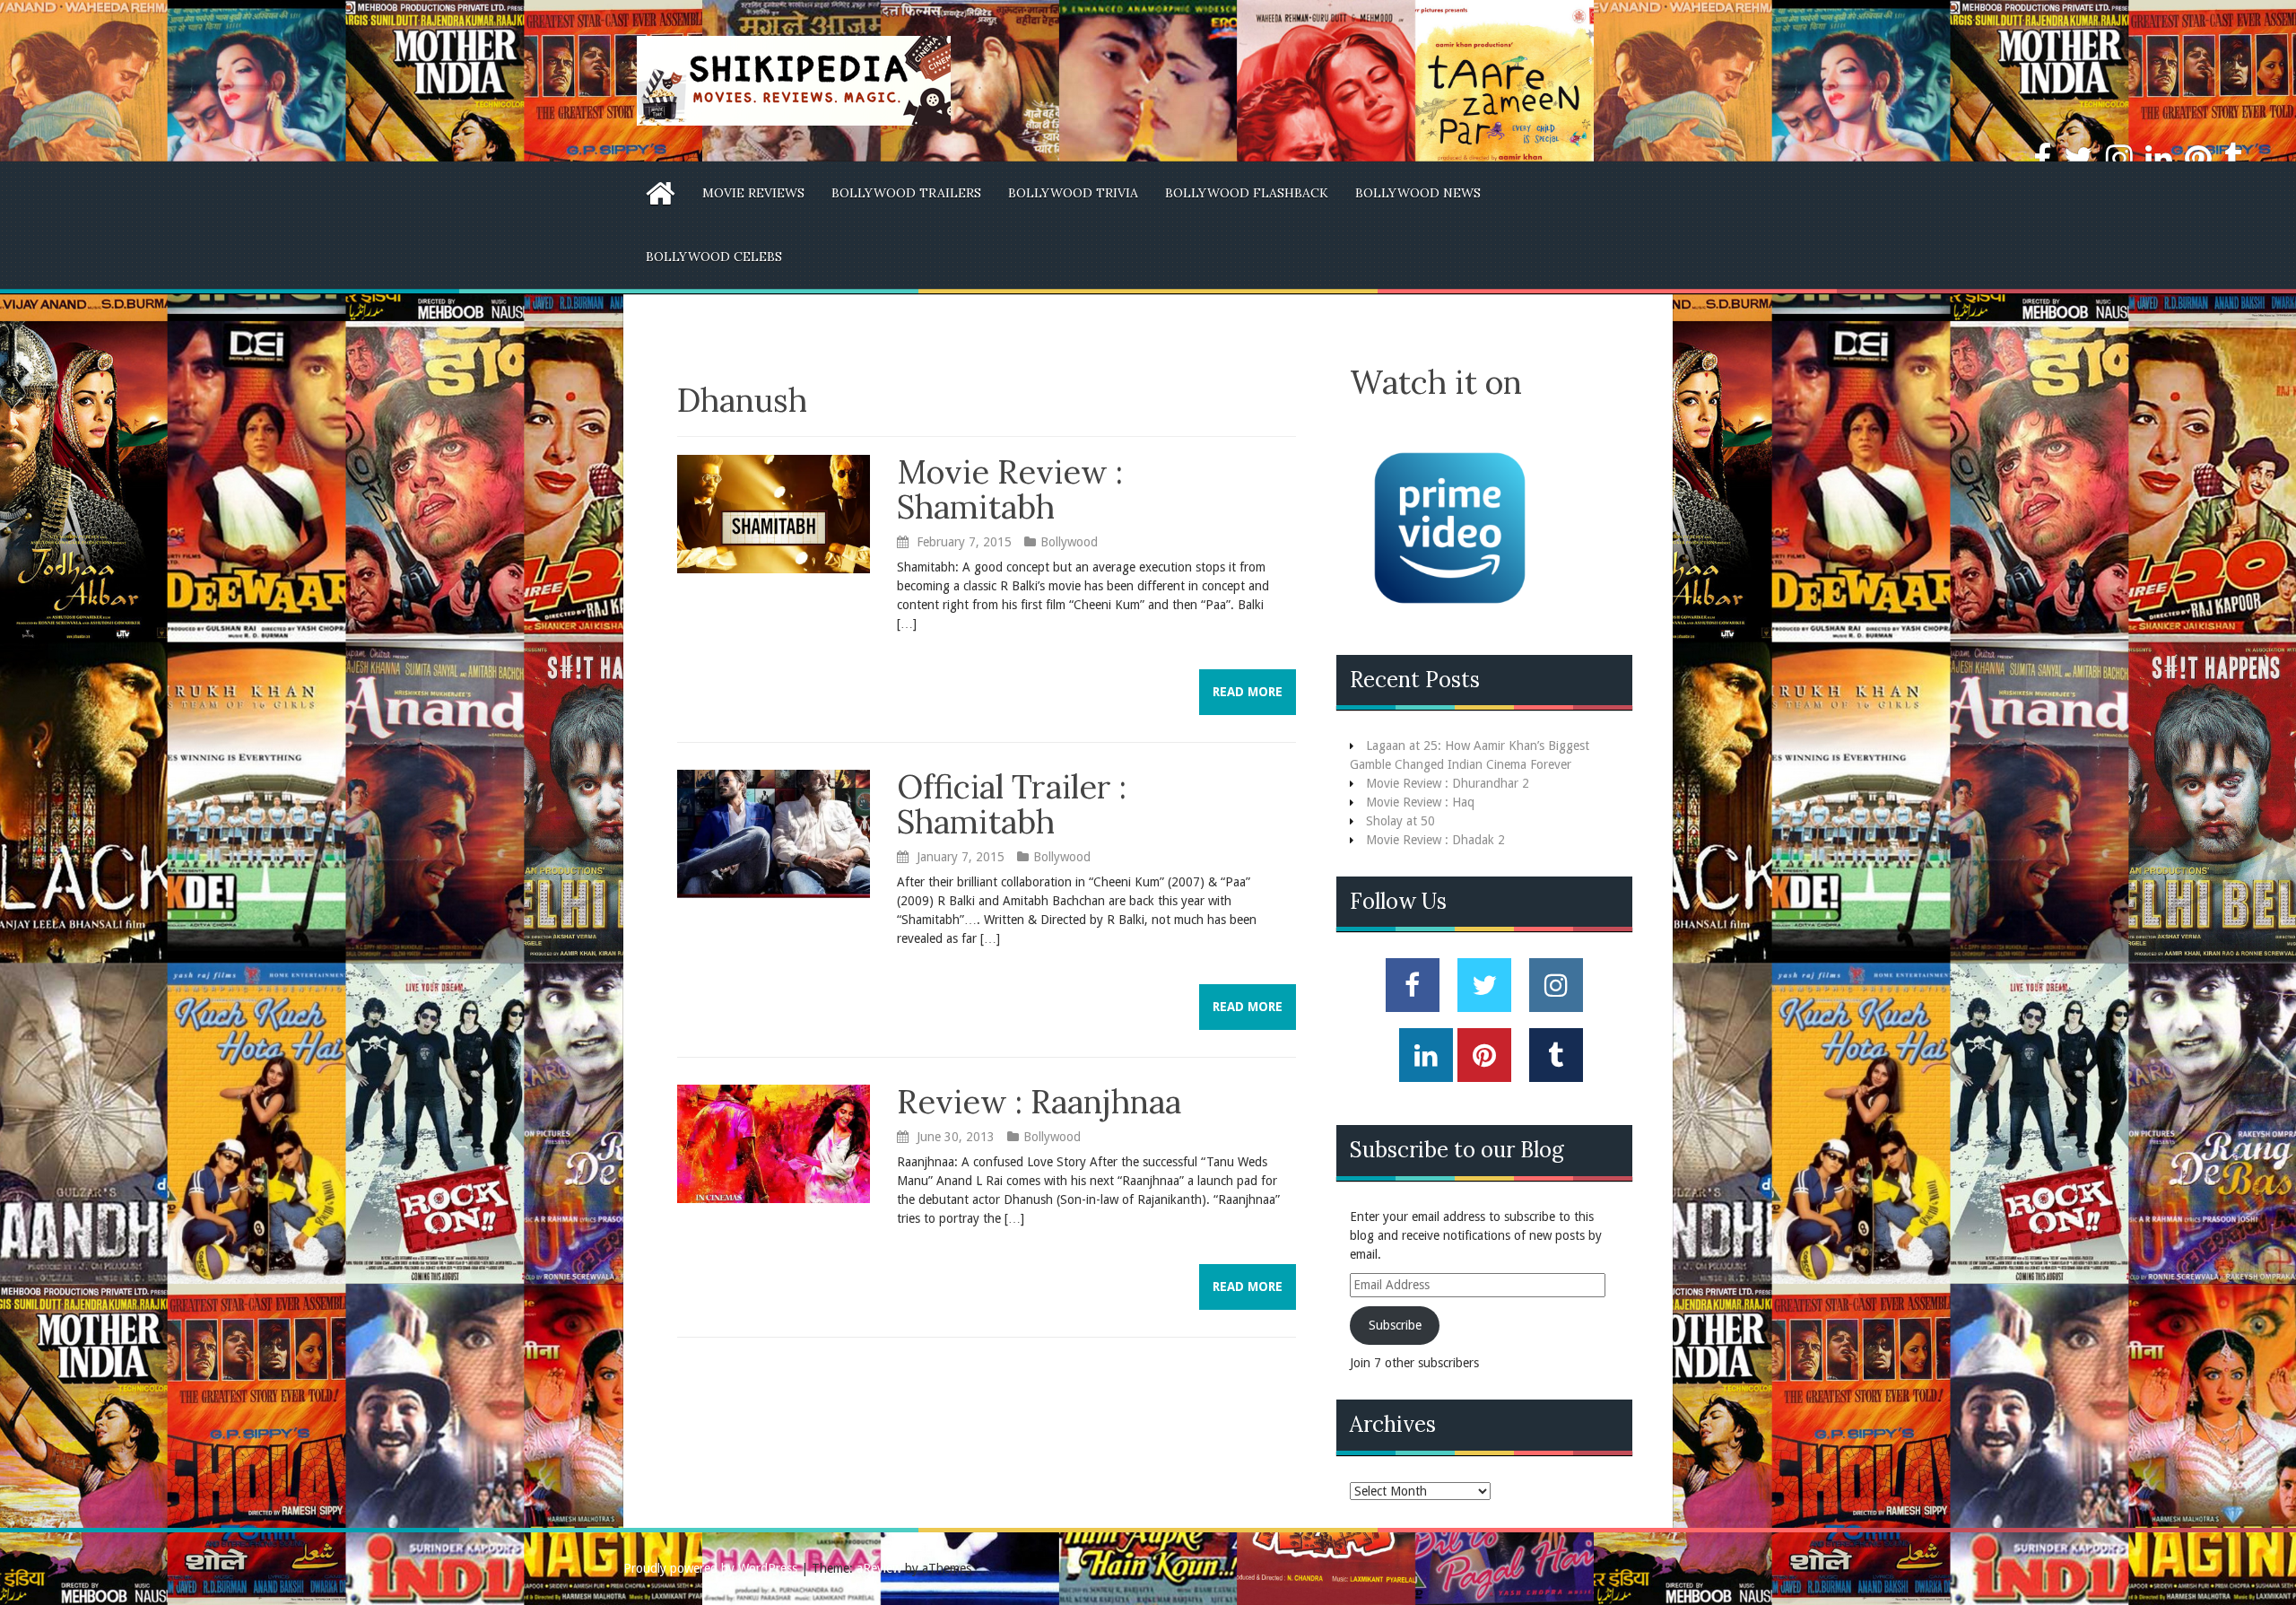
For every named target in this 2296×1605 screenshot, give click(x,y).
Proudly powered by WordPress (710, 1568)
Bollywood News (1418, 193)
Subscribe (1395, 1325)
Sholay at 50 (1400, 821)
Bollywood (1069, 542)
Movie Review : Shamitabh (1010, 490)
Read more (1248, 692)
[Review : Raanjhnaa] (774, 1143)
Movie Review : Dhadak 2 (1435, 840)
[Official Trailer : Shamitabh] (774, 833)
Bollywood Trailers (906, 193)
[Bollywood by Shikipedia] (794, 80)
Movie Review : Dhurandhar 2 (1448, 783)
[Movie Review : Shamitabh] (774, 513)
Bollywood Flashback (1247, 193)
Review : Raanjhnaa (1039, 1102)
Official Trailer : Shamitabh (1012, 805)
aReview (879, 1568)
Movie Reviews (753, 193)
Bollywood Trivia (1073, 193)
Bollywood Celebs (714, 257)
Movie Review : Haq (1420, 802)
